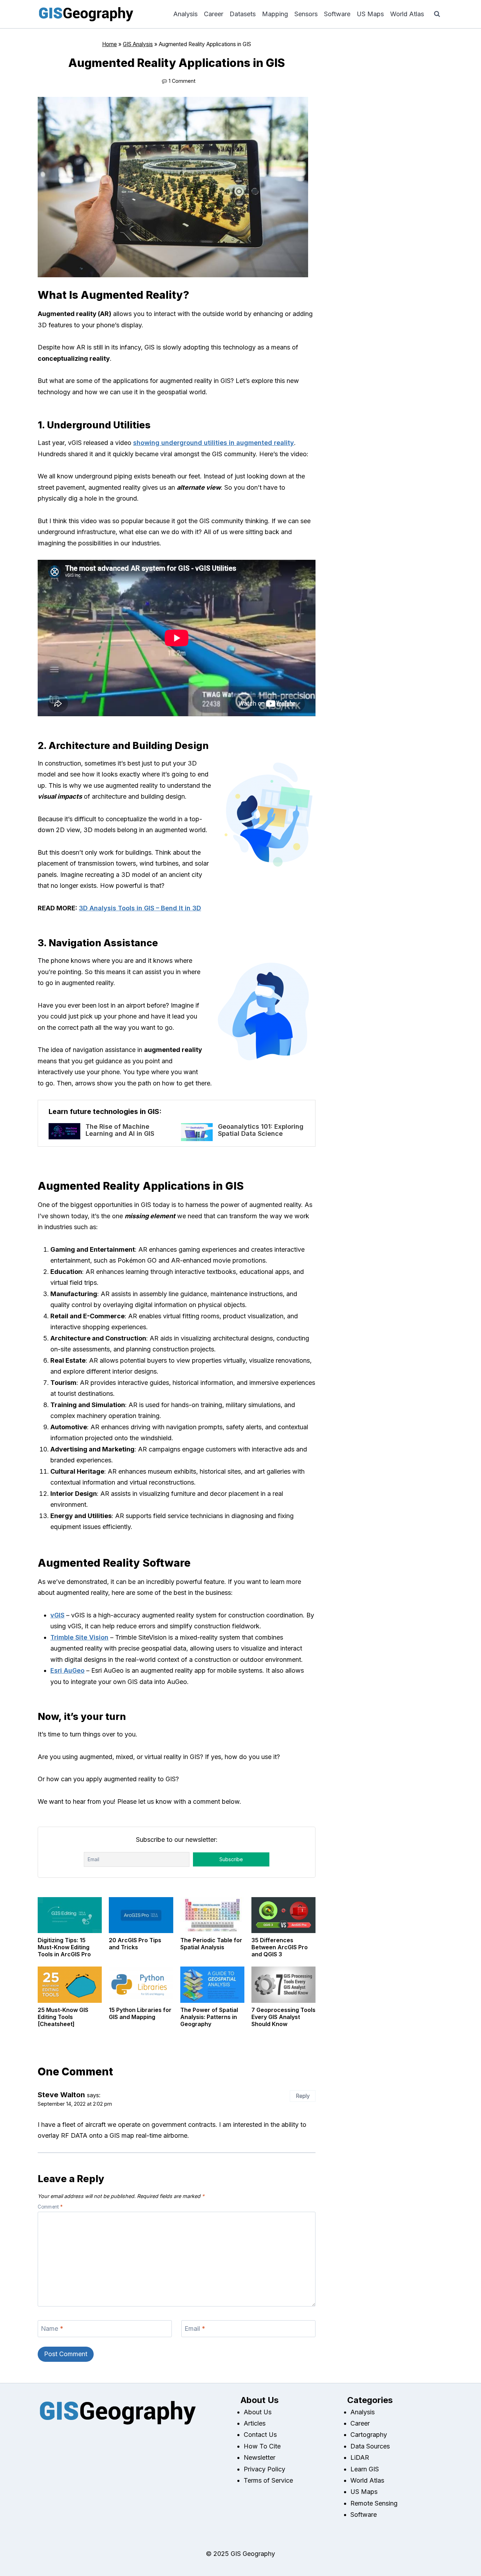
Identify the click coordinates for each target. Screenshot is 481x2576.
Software (337, 14)
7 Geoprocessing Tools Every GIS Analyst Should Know (283, 2017)
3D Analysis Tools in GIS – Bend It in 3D (140, 908)
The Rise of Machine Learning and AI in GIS (120, 1130)
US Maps (370, 14)
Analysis (185, 14)
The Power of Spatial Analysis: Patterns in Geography (209, 2017)
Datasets (243, 14)
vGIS (57, 1615)
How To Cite (262, 2446)
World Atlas (407, 14)
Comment (50, 2207)
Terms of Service (268, 2480)
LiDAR (360, 2457)
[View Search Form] (437, 14)
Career (214, 14)
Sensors (306, 14)
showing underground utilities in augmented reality (214, 443)
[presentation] (64, 1131)
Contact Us (260, 2435)
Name (52, 2329)
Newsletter (260, 2457)
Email (195, 2329)
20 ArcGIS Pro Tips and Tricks (135, 1944)
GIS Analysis (138, 44)
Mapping (275, 14)
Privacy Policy (264, 2469)
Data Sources (370, 2446)
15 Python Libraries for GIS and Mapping (140, 2013)
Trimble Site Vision (79, 1637)
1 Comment (182, 81)
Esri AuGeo (67, 1670)
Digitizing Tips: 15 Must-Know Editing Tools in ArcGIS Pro (64, 1947)
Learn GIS (365, 2469)
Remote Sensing (374, 2503)
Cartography (369, 2435)
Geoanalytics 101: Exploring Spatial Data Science (261, 1130)
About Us (258, 2412)
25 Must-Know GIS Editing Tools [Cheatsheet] (63, 2017)
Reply (303, 2096)
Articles (255, 2423)
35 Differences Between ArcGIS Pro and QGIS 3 (280, 1947)
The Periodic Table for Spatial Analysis (211, 1944)
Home (110, 44)
